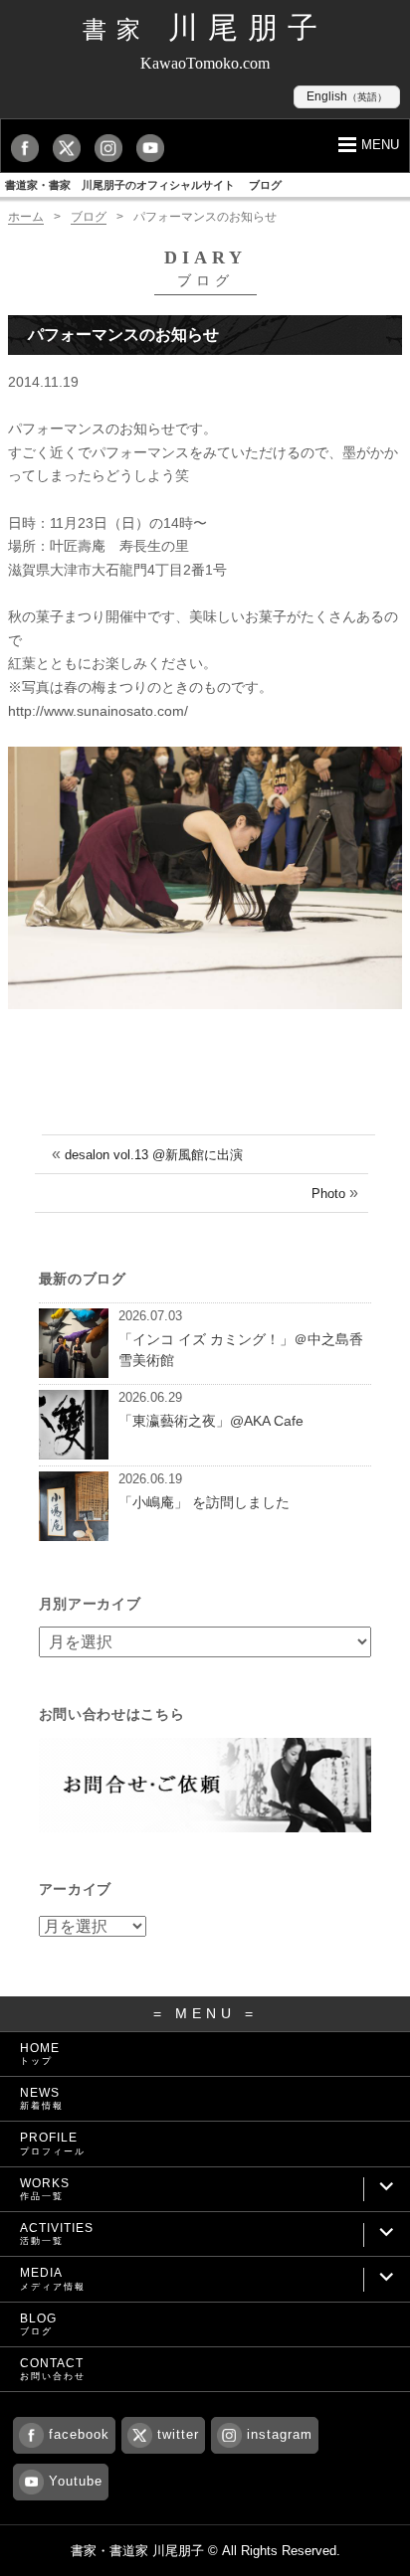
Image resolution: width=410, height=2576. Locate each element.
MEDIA (53, 2278)
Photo (328, 1194)
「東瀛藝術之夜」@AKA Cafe (211, 1421)
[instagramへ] (113, 148)
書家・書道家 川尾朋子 (137, 2551)
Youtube (76, 2481)
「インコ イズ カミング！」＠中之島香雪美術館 (241, 1350)
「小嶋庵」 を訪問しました (204, 1502)
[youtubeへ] (155, 148)
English (347, 96)
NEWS (42, 2098)
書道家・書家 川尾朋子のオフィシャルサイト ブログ (143, 185)
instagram (280, 2434)
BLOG (38, 2324)
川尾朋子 (205, 27)
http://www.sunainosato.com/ (98, 711)
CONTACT (53, 2369)
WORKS (45, 2189)
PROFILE (53, 2143)
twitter (178, 2434)
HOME (40, 2054)
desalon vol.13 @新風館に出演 (154, 1155)
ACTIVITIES (57, 2233)
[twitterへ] (72, 148)
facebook (79, 2434)
